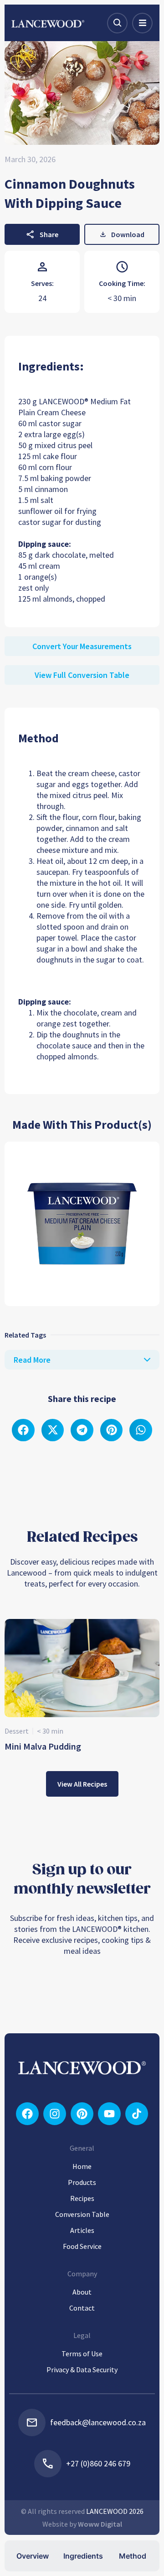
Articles (82, 2230)
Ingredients (83, 2556)
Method (133, 2556)
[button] (23, 1430)
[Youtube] (109, 2114)
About (82, 2292)
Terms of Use (82, 2354)
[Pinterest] (82, 2114)
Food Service (82, 2246)
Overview (33, 2556)
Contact (82, 2308)
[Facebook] (27, 2114)
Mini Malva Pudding (43, 1746)
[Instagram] (55, 2114)
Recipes (82, 2198)
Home (82, 2166)
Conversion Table (82, 2214)
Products (82, 2182)
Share (49, 234)
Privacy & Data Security (82, 2370)
